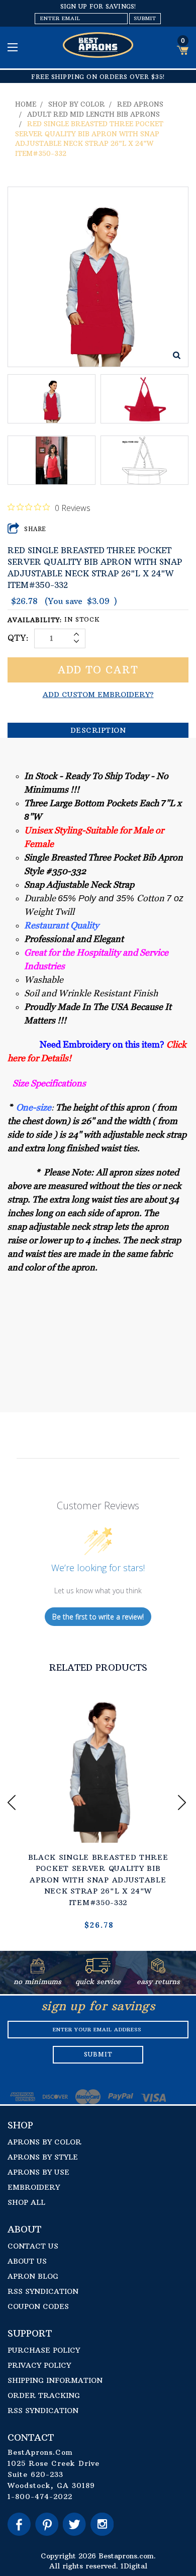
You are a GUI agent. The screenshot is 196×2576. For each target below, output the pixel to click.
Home (26, 104)
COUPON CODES (38, 2306)
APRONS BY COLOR (44, 2142)
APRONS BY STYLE (43, 2157)
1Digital (134, 2566)
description (98, 730)
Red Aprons (140, 104)
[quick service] (98, 1970)
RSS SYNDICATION (43, 2291)
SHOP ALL (26, 2202)
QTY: (18, 638)
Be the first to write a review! (98, 1617)
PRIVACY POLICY (39, 2365)
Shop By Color (77, 104)
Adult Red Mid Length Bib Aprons (93, 114)
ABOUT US (27, 2261)
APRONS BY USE (38, 2172)
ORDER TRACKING (44, 2395)
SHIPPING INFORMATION (55, 2380)
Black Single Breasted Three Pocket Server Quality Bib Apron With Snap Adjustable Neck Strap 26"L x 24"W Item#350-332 (98, 1880)
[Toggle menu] (14, 47)
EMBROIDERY (34, 2187)
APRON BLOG (33, 2276)
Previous (13, 1802)
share (35, 529)
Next (183, 1802)
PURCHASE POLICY (44, 2350)
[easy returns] (158, 1970)
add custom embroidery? (98, 695)
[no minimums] (38, 1970)
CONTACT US (33, 2246)
